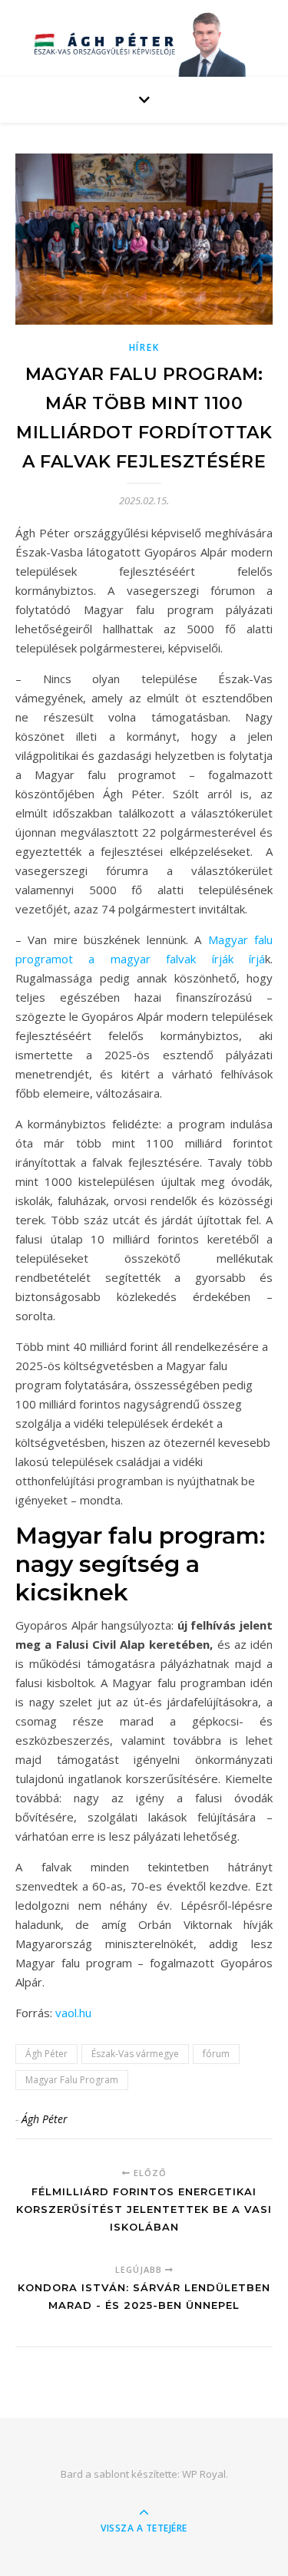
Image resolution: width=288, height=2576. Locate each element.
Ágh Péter (46, 2054)
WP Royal (204, 2474)
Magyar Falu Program (72, 2080)
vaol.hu (73, 2013)
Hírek (144, 347)
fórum (216, 2054)
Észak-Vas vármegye (135, 2054)
